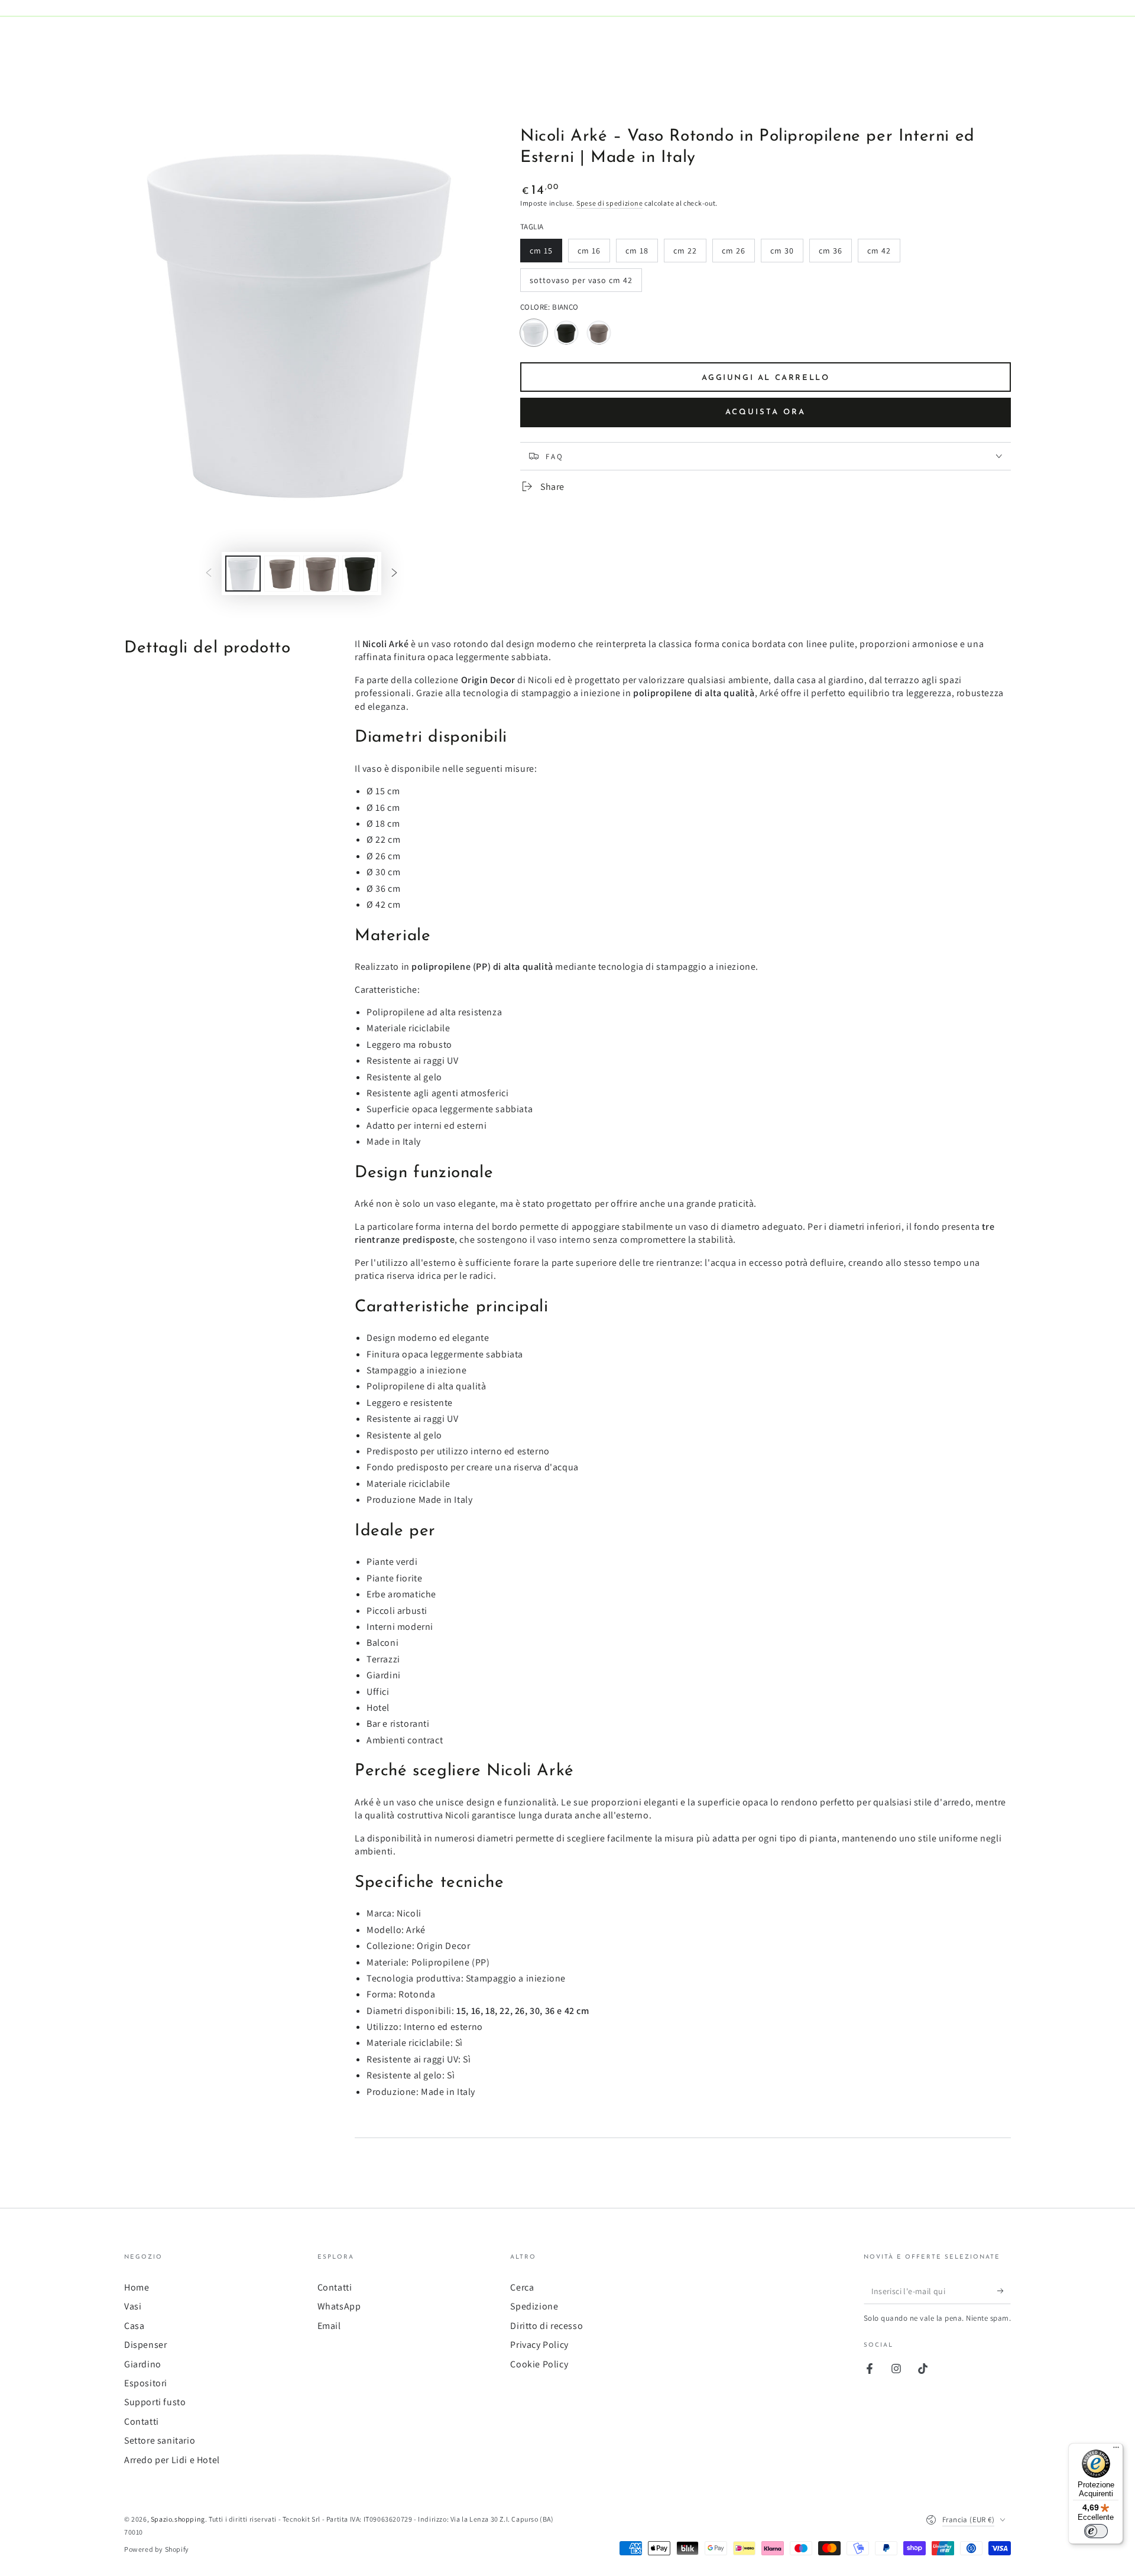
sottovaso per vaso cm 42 (581, 283)
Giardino (143, 2364)
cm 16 (594, 254)
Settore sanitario (160, 2440)
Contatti (142, 2421)
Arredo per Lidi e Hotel (172, 2460)
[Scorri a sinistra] (209, 574)
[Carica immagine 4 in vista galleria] (360, 574)
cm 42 (883, 254)
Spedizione (534, 2306)
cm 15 (546, 254)
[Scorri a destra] (394, 574)
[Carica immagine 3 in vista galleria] (321, 574)
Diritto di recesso (547, 2326)
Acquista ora (766, 412)
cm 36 (835, 254)
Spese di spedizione (609, 203)
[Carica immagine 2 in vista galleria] (282, 574)
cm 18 (641, 254)
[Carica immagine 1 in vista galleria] (243, 574)
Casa (134, 2326)
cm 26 (738, 254)
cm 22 (690, 254)
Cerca (522, 2287)
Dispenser (145, 2345)
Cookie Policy (539, 2364)
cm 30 (787, 254)
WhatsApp (339, 2306)
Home (137, 2287)
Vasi (133, 2306)
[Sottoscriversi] (1004, 2291)
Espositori (146, 2383)
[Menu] (1116, 2450)
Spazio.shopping (178, 2519)
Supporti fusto (155, 2402)
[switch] (1096, 2531)
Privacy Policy (539, 2345)
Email (329, 2326)
